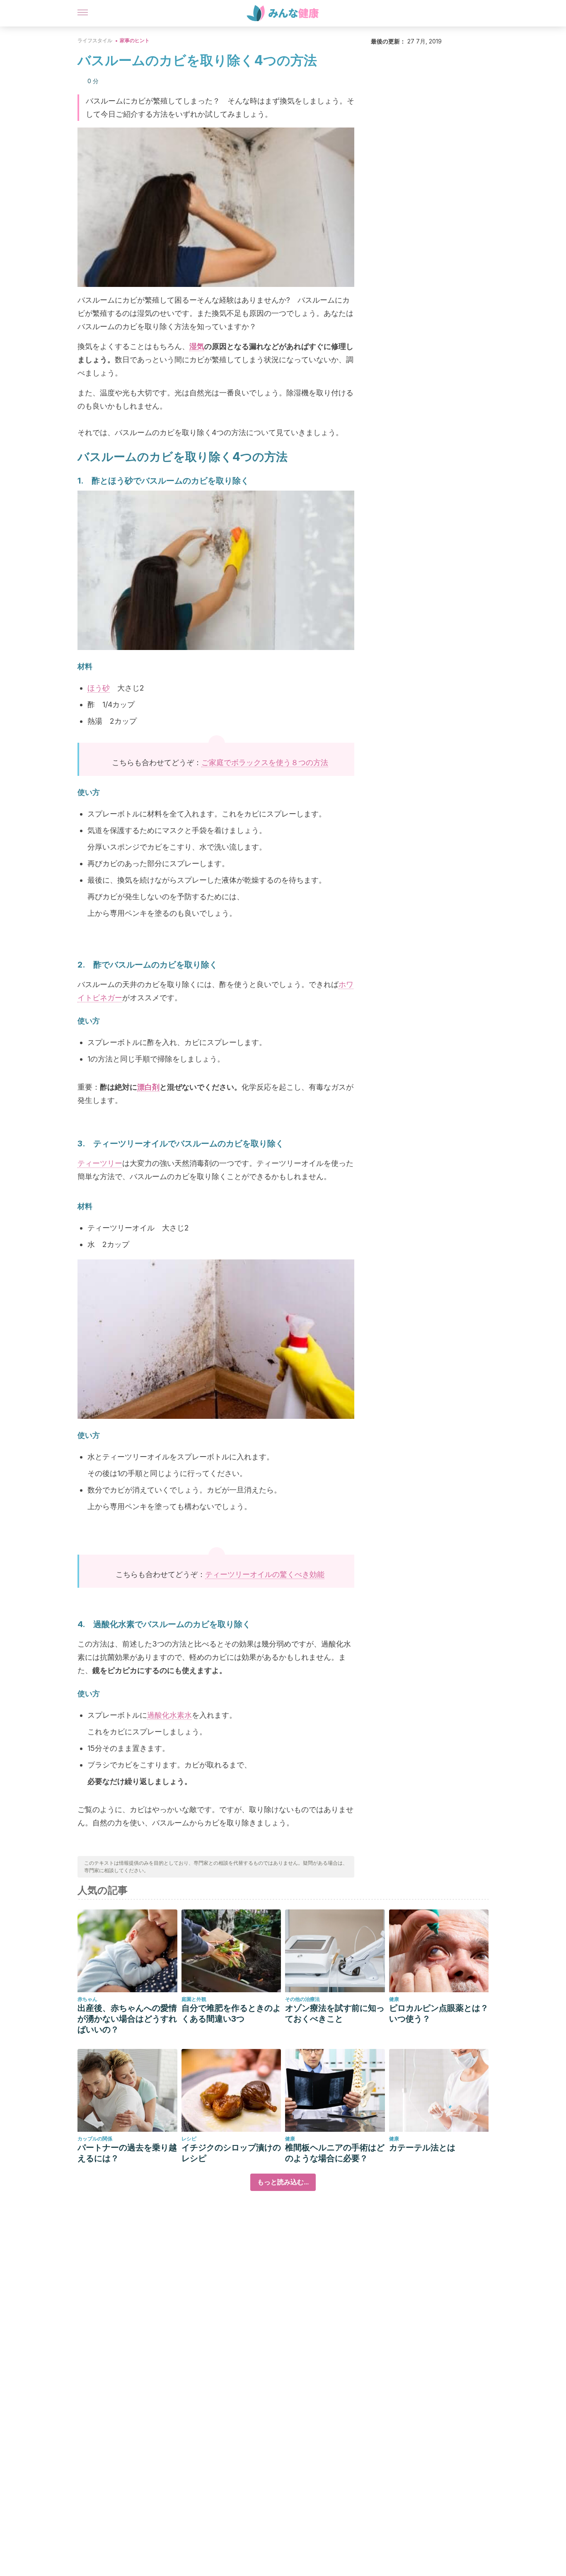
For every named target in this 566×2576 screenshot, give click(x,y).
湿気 (197, 346)
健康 (394, 1999)
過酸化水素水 (169, 1715)
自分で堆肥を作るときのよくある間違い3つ (231, 2013)
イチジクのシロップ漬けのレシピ (231, 2153)
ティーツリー (100, 1163)
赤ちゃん (87, 1999)
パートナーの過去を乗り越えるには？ (127, 2153)
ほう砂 (99, 688)
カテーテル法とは (422, 2147)
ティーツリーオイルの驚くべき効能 (265, 1574)
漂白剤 (148, 1087)
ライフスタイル (95, 40)
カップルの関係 (95, 2139)
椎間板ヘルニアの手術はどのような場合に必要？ (335, 2153)
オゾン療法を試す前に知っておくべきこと (335, 2013)
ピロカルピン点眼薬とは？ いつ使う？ (439, 2013)
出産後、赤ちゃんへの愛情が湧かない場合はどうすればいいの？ (127, 2019)
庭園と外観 (194, 1999)
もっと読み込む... (283, 2182)
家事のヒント (135, 40)
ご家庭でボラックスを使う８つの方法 (265, 762)
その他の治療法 (302, 1999)
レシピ (189, 2139)
